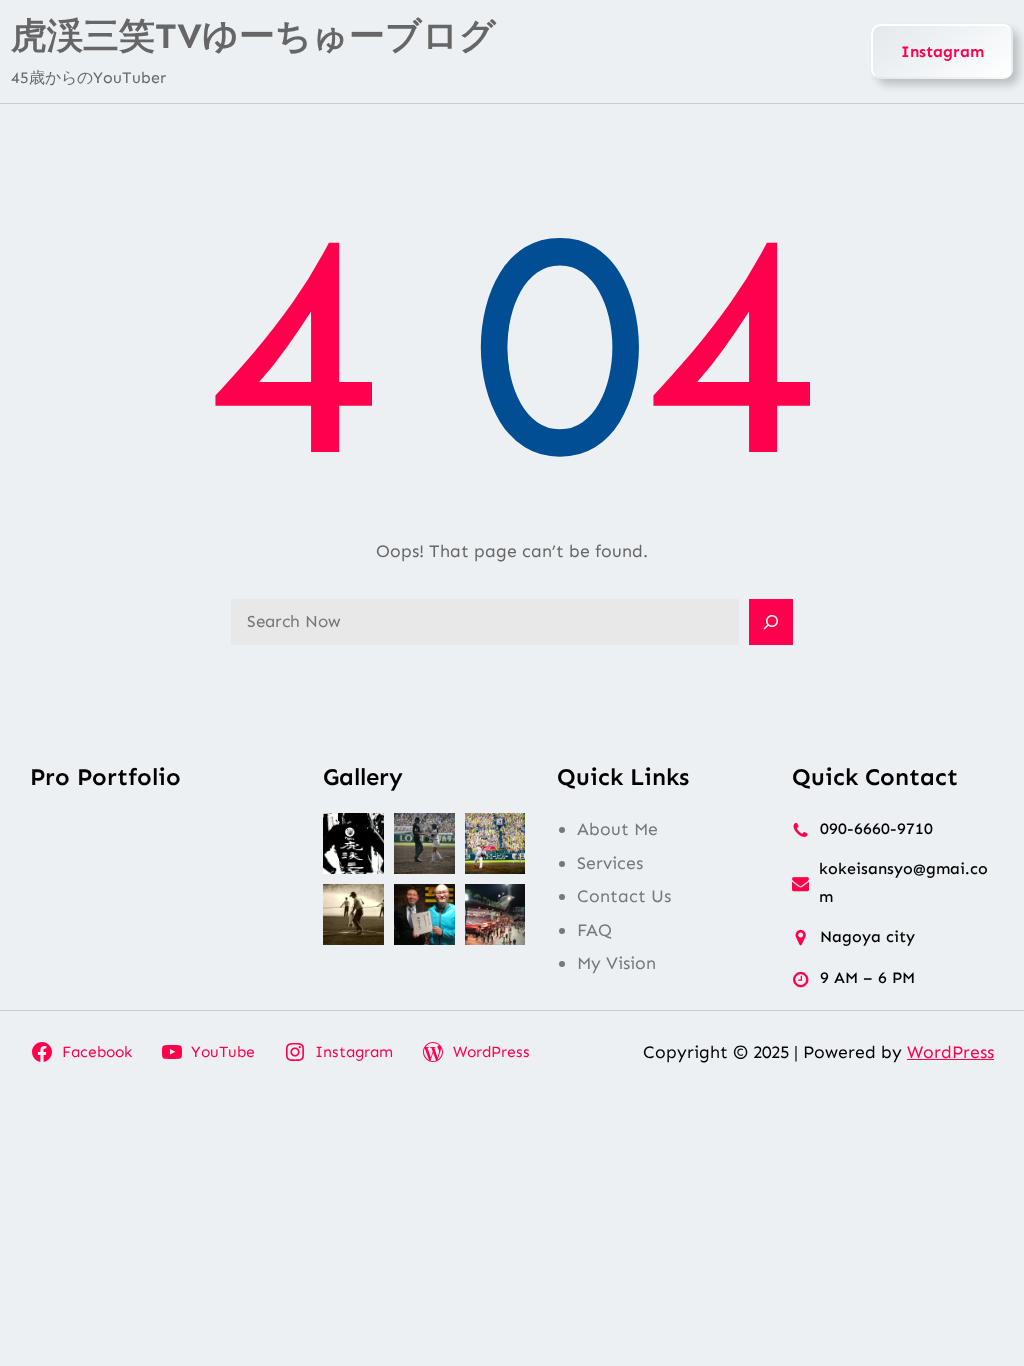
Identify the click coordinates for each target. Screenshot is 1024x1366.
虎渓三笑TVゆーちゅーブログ (253, 35)
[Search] (771, 622)
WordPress (950, 1052)
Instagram (942, 51)
